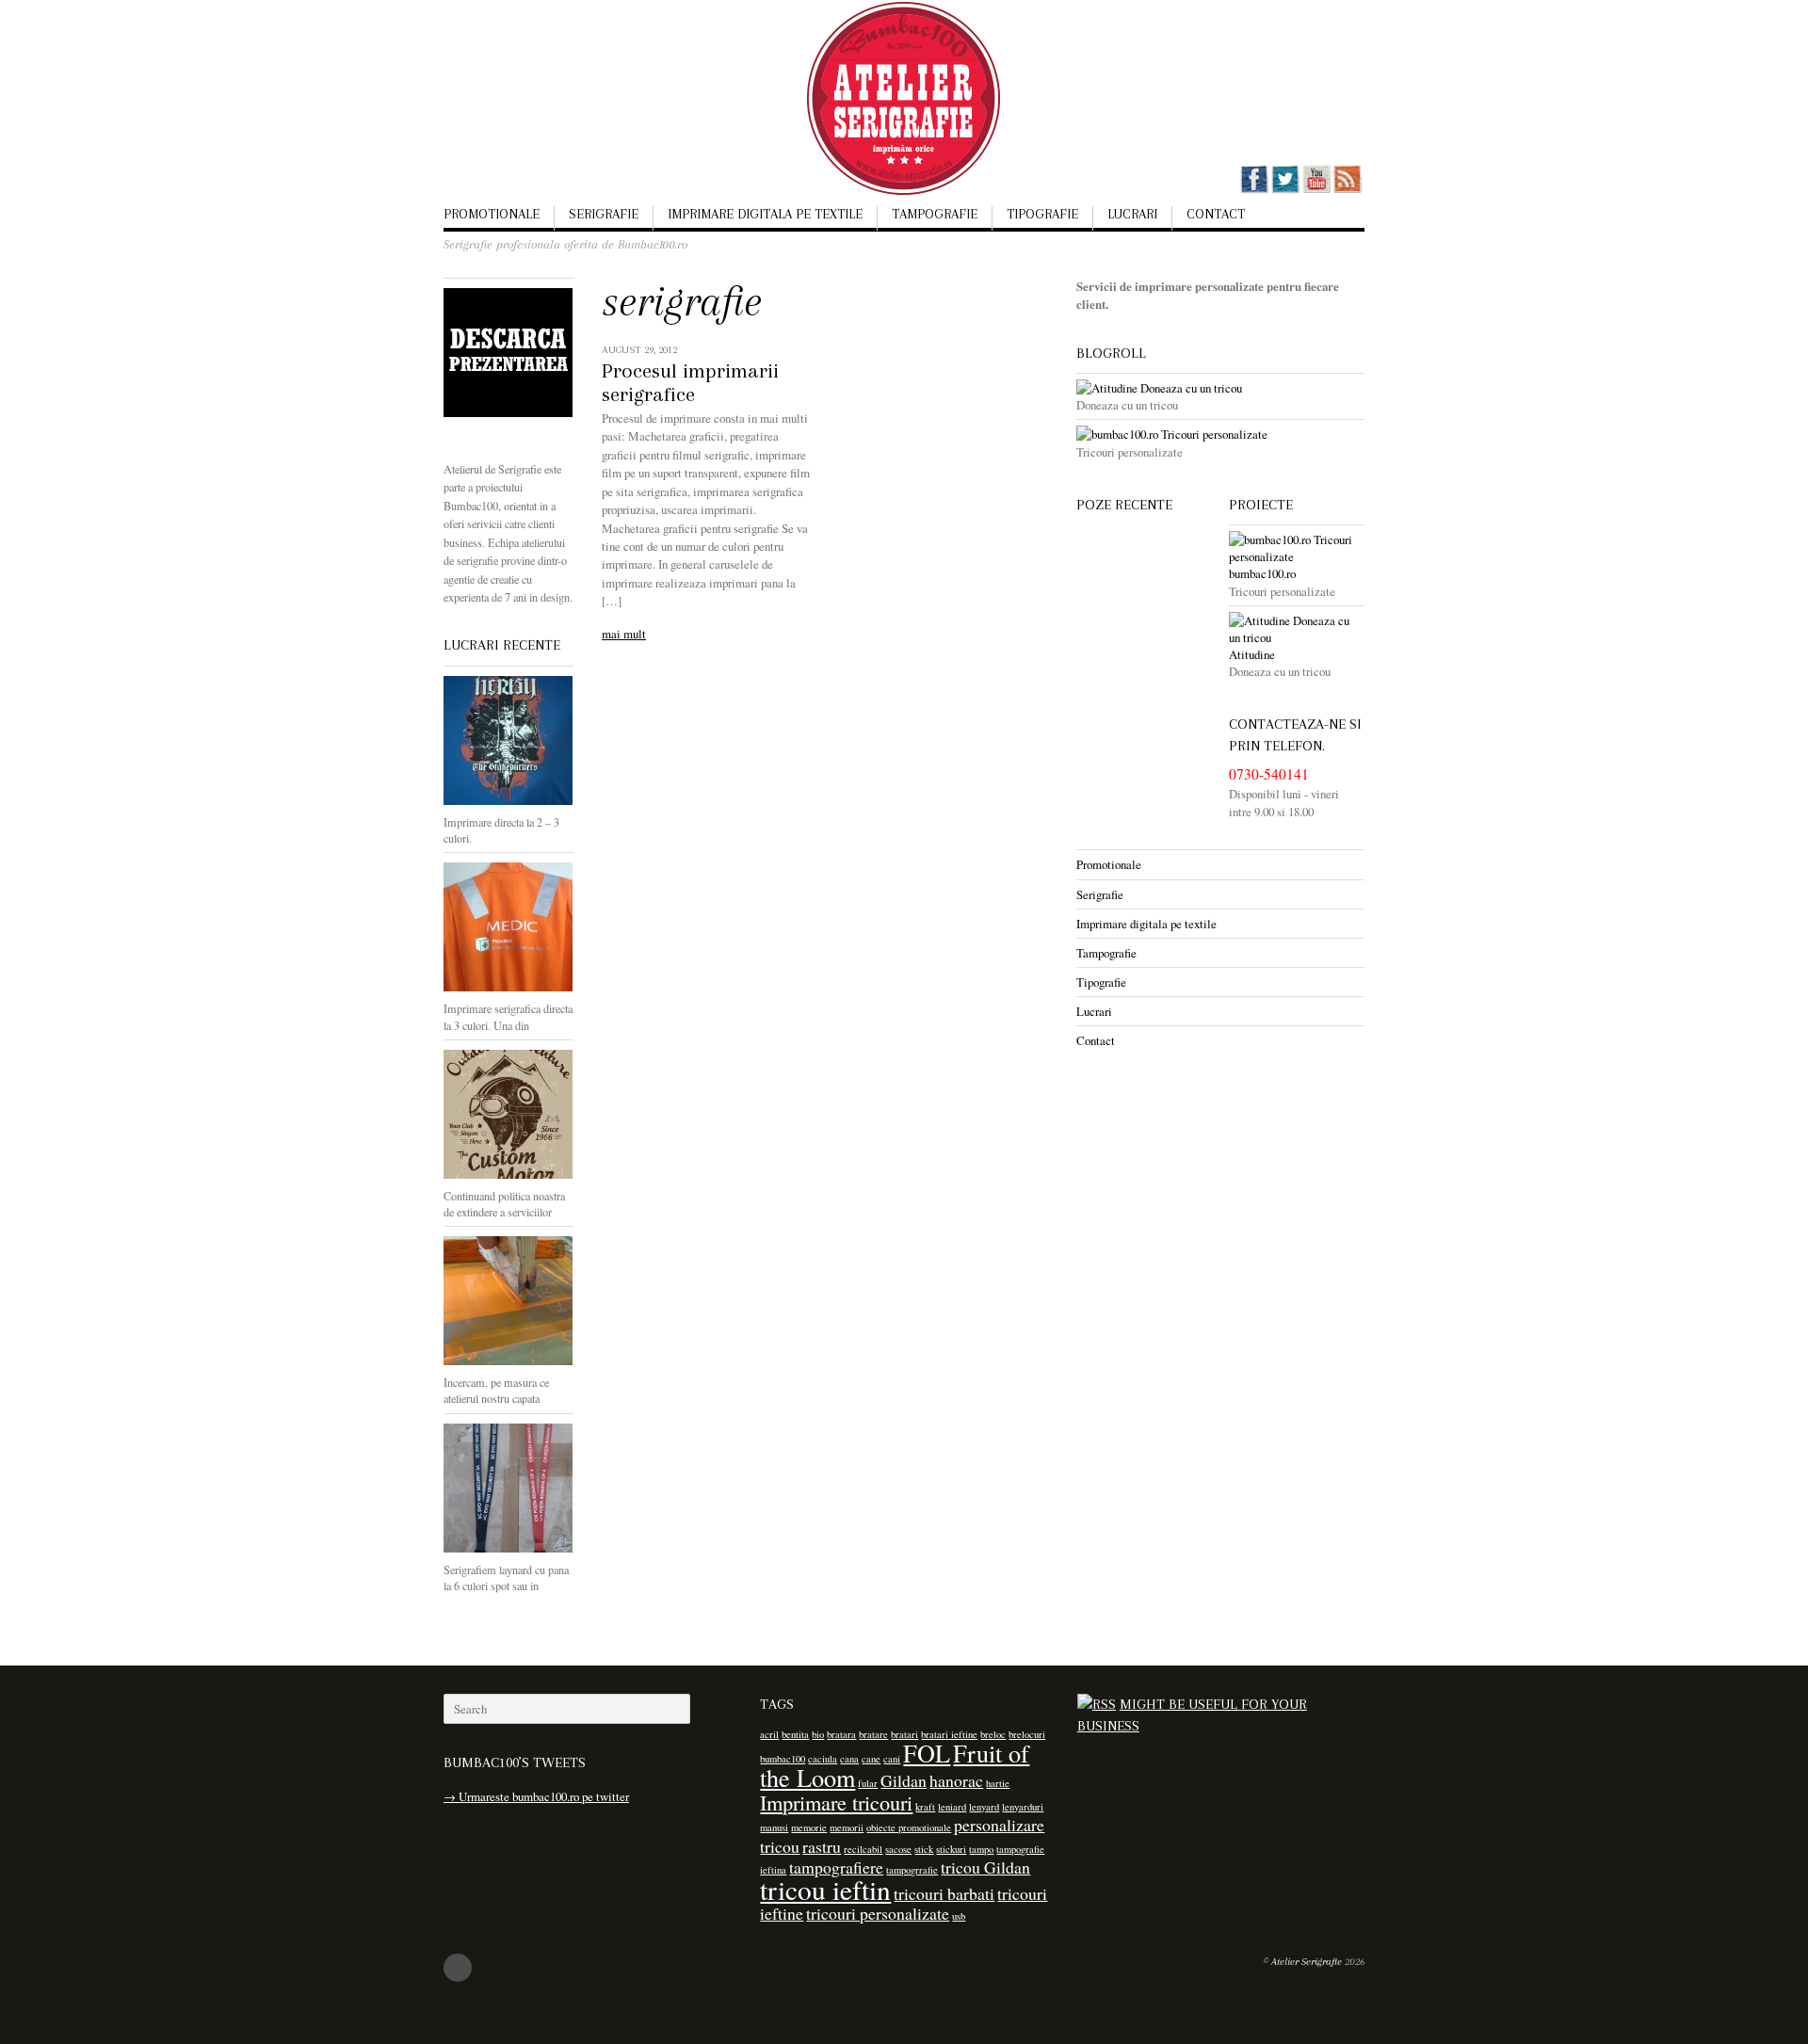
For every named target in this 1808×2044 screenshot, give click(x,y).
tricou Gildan (985, 1867)
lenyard (984, 1807)
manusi (774, 1827)
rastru (822, 1846)
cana (849, 1759)
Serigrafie (604, 214)
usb (959, 1916)
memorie (809, 1827)
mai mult (624, 634)
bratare (873, 1734)
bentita (795, 1734)
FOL (927, 1753)
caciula (823, 1759)
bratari (904, 1734)
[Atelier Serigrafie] (904, 168)
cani (892, 1759)
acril (769, 1734)
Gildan (904, 1780)
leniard (952, 1807)
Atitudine (1252, 654)
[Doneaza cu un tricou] (1220, 388)
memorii (847, 1827)
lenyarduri (1023, 1807)
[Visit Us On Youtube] (1316, 189)
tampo (981, 1849)
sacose (898, 1849)
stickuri (951, 1849)
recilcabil (863, 1849)
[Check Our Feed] (1347, 189)
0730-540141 (1269, 774)
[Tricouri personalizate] (1220, 434)
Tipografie (1042, 214)
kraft (925, 1807)
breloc (993, 1734)
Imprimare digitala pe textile (765, 214)
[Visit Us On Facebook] (1254, 189)
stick (924, 1849)
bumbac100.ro (1262, 573)
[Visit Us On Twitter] (1285, 189)
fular (868, 1783)
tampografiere (836, 1867)
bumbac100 (783, 1759)
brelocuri (1027, 1734)
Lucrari (1132, 214)
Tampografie (935, 214)
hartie (998, 1783)
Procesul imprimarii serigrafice (690, 383)
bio (818, 1734)
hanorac (956, 1780)
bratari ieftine (949, 1734)
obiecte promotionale (909, 1827)
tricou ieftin (825, 1889)
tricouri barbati (944, 1893)
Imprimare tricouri (836, 1802)
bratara (841, 1734)
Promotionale (492, 214)
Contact (1216, 214)
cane (871, 1759)
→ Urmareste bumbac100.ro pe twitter (536, 1796)
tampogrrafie (912, 1870)
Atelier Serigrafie (1307, 1962)
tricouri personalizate (878, 1913)
